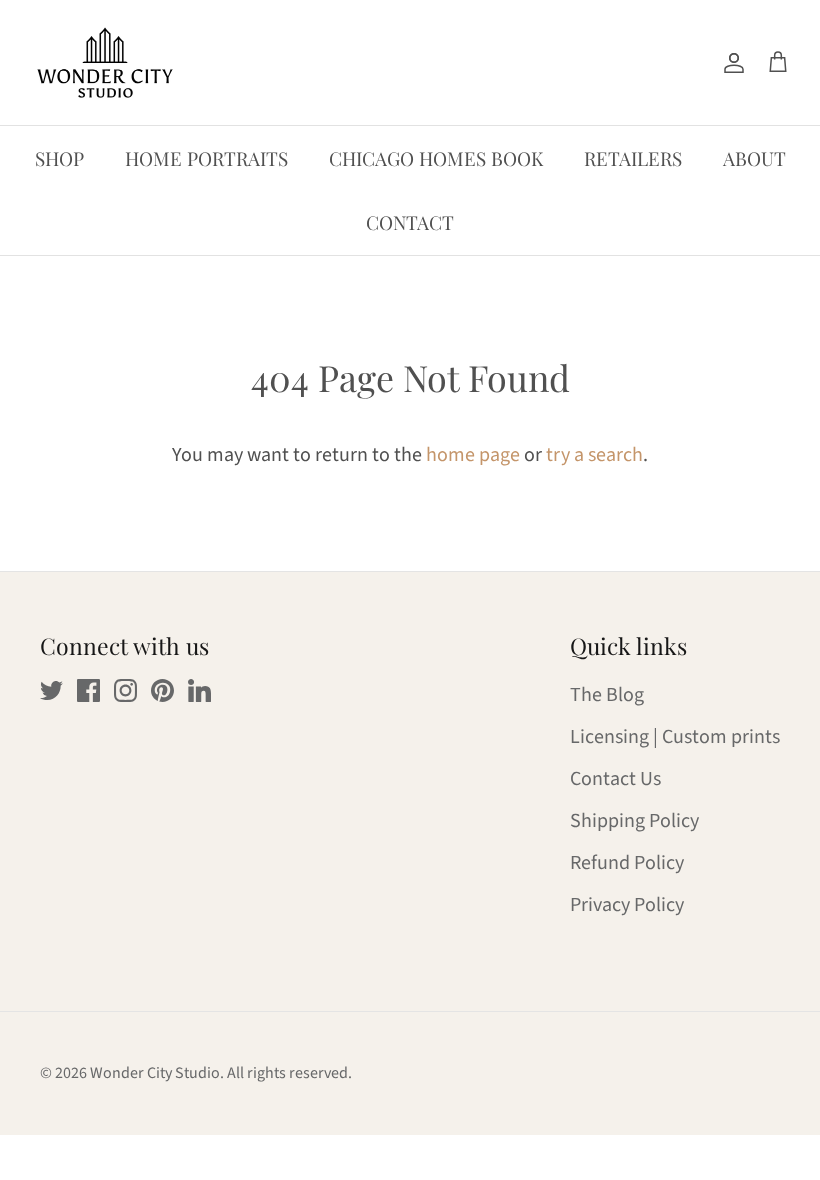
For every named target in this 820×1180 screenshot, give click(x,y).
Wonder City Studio (155, 1073)
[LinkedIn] (199, 690)
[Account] (730, 62)
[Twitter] (51, 690)
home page (473, 455)
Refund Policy (627, 863)
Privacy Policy (627, 905)
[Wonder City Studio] (105, 62)
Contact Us (615, 779)
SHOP (59, 158)
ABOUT (754, 158)
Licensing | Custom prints (675, 737)
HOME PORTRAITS (206, 158)
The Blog (607, 695)
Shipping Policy (634, 821)
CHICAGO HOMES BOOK (436, 158)
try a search (594, 455)
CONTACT (410, 222)
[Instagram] (125, 690)
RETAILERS (633, 158)
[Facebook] (88, 690)
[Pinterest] (162, 690)
